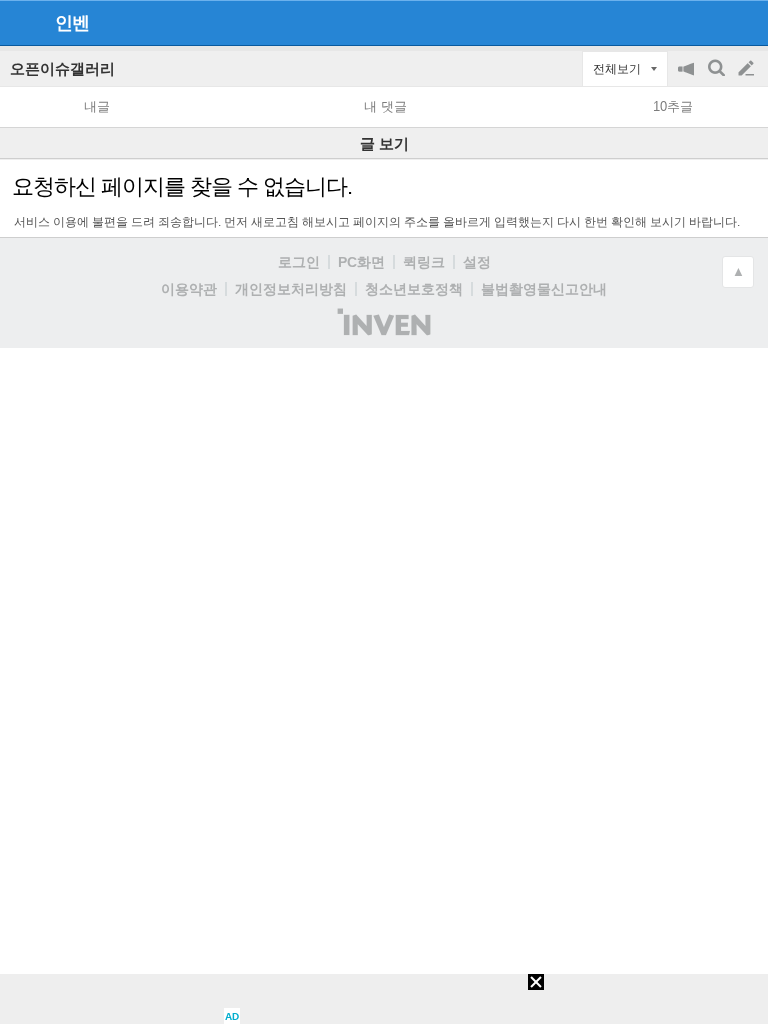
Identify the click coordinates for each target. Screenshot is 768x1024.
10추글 (673, 106)
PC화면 (361, 262)
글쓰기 (748, 69)
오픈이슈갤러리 (62, 68)
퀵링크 (424, 262)
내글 (97, 106)
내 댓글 (385, 106)
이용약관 (189, 289)
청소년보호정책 (414, 289)
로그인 (299, 262)
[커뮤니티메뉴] (21, 22)
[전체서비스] (744, 22)
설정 (477, 262)
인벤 (72, 23)
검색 (718, 78)
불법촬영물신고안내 (544, 289)
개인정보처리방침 (291, 289)
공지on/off (688, 78)
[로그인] (708, 22)
